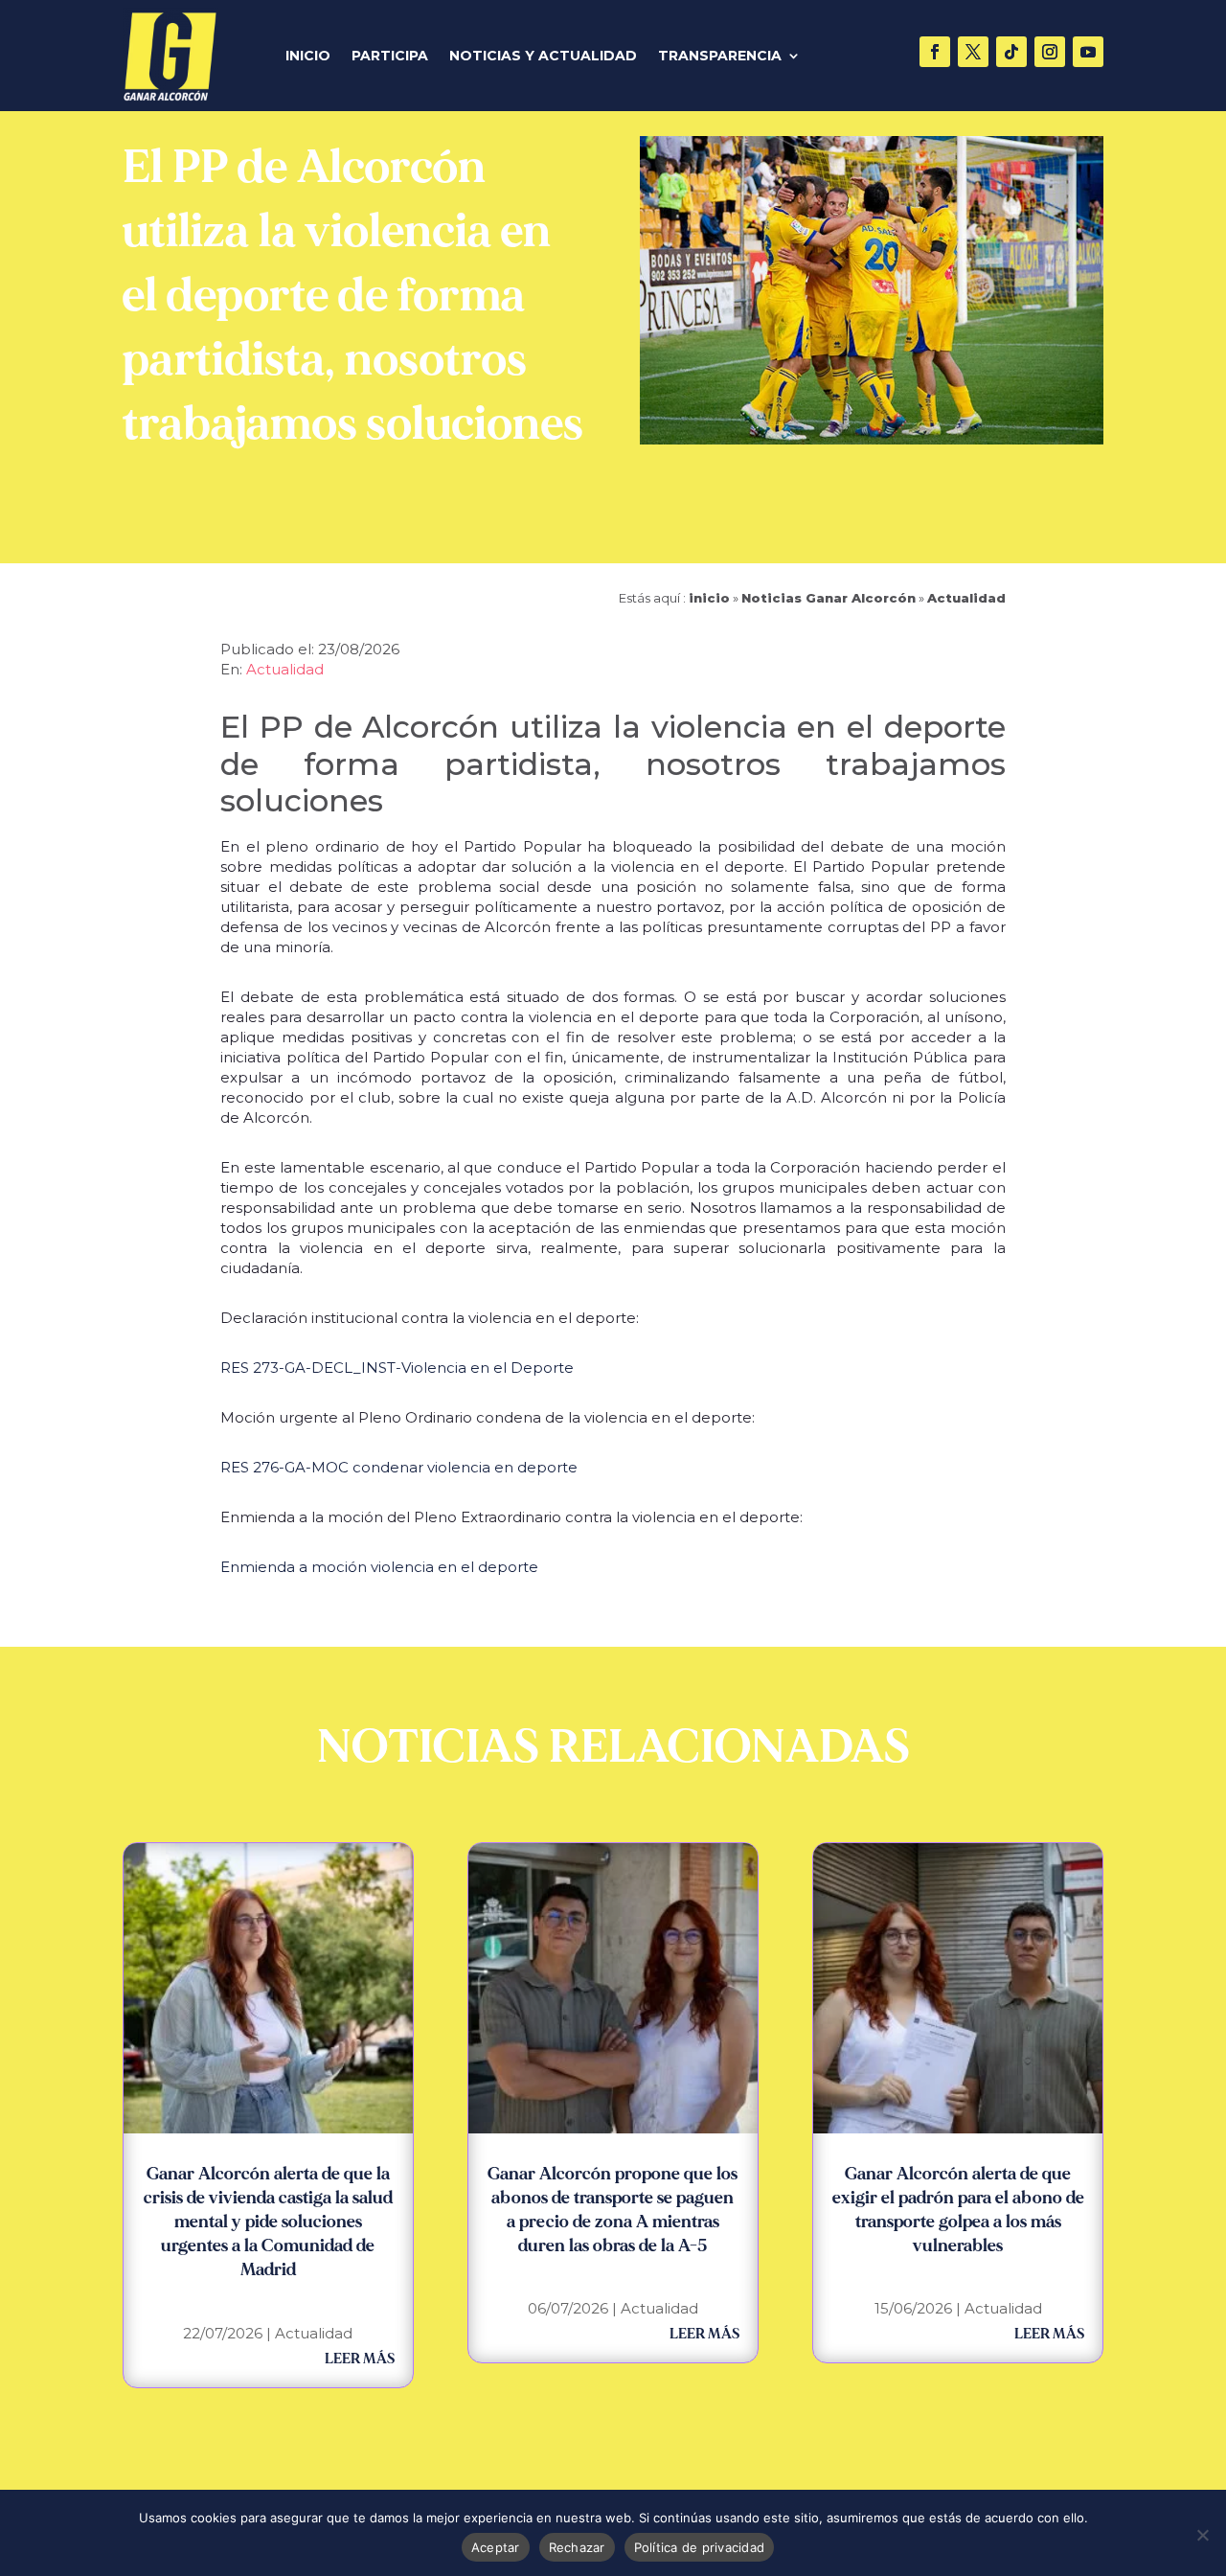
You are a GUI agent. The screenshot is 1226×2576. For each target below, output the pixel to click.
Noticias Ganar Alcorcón (829, 598)
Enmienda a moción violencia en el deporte (379, 1567)
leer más (360, 2359)
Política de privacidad (700, 2547)
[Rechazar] (1202, 2535)
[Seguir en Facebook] (935, 52)
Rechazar (577, 2547)
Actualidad (966, 598)
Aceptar (496, 2547)
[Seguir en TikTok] (1011, 52)
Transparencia (720, 57)
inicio (709, 598)
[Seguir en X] (973, 52)
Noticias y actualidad (543, 57)
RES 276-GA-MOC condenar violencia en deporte (399, 1467)
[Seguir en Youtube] (1088, 52)
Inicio (308, 57)
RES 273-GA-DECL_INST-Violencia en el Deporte (397, 1368)
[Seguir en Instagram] (1050, 52)
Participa (390, 57)
